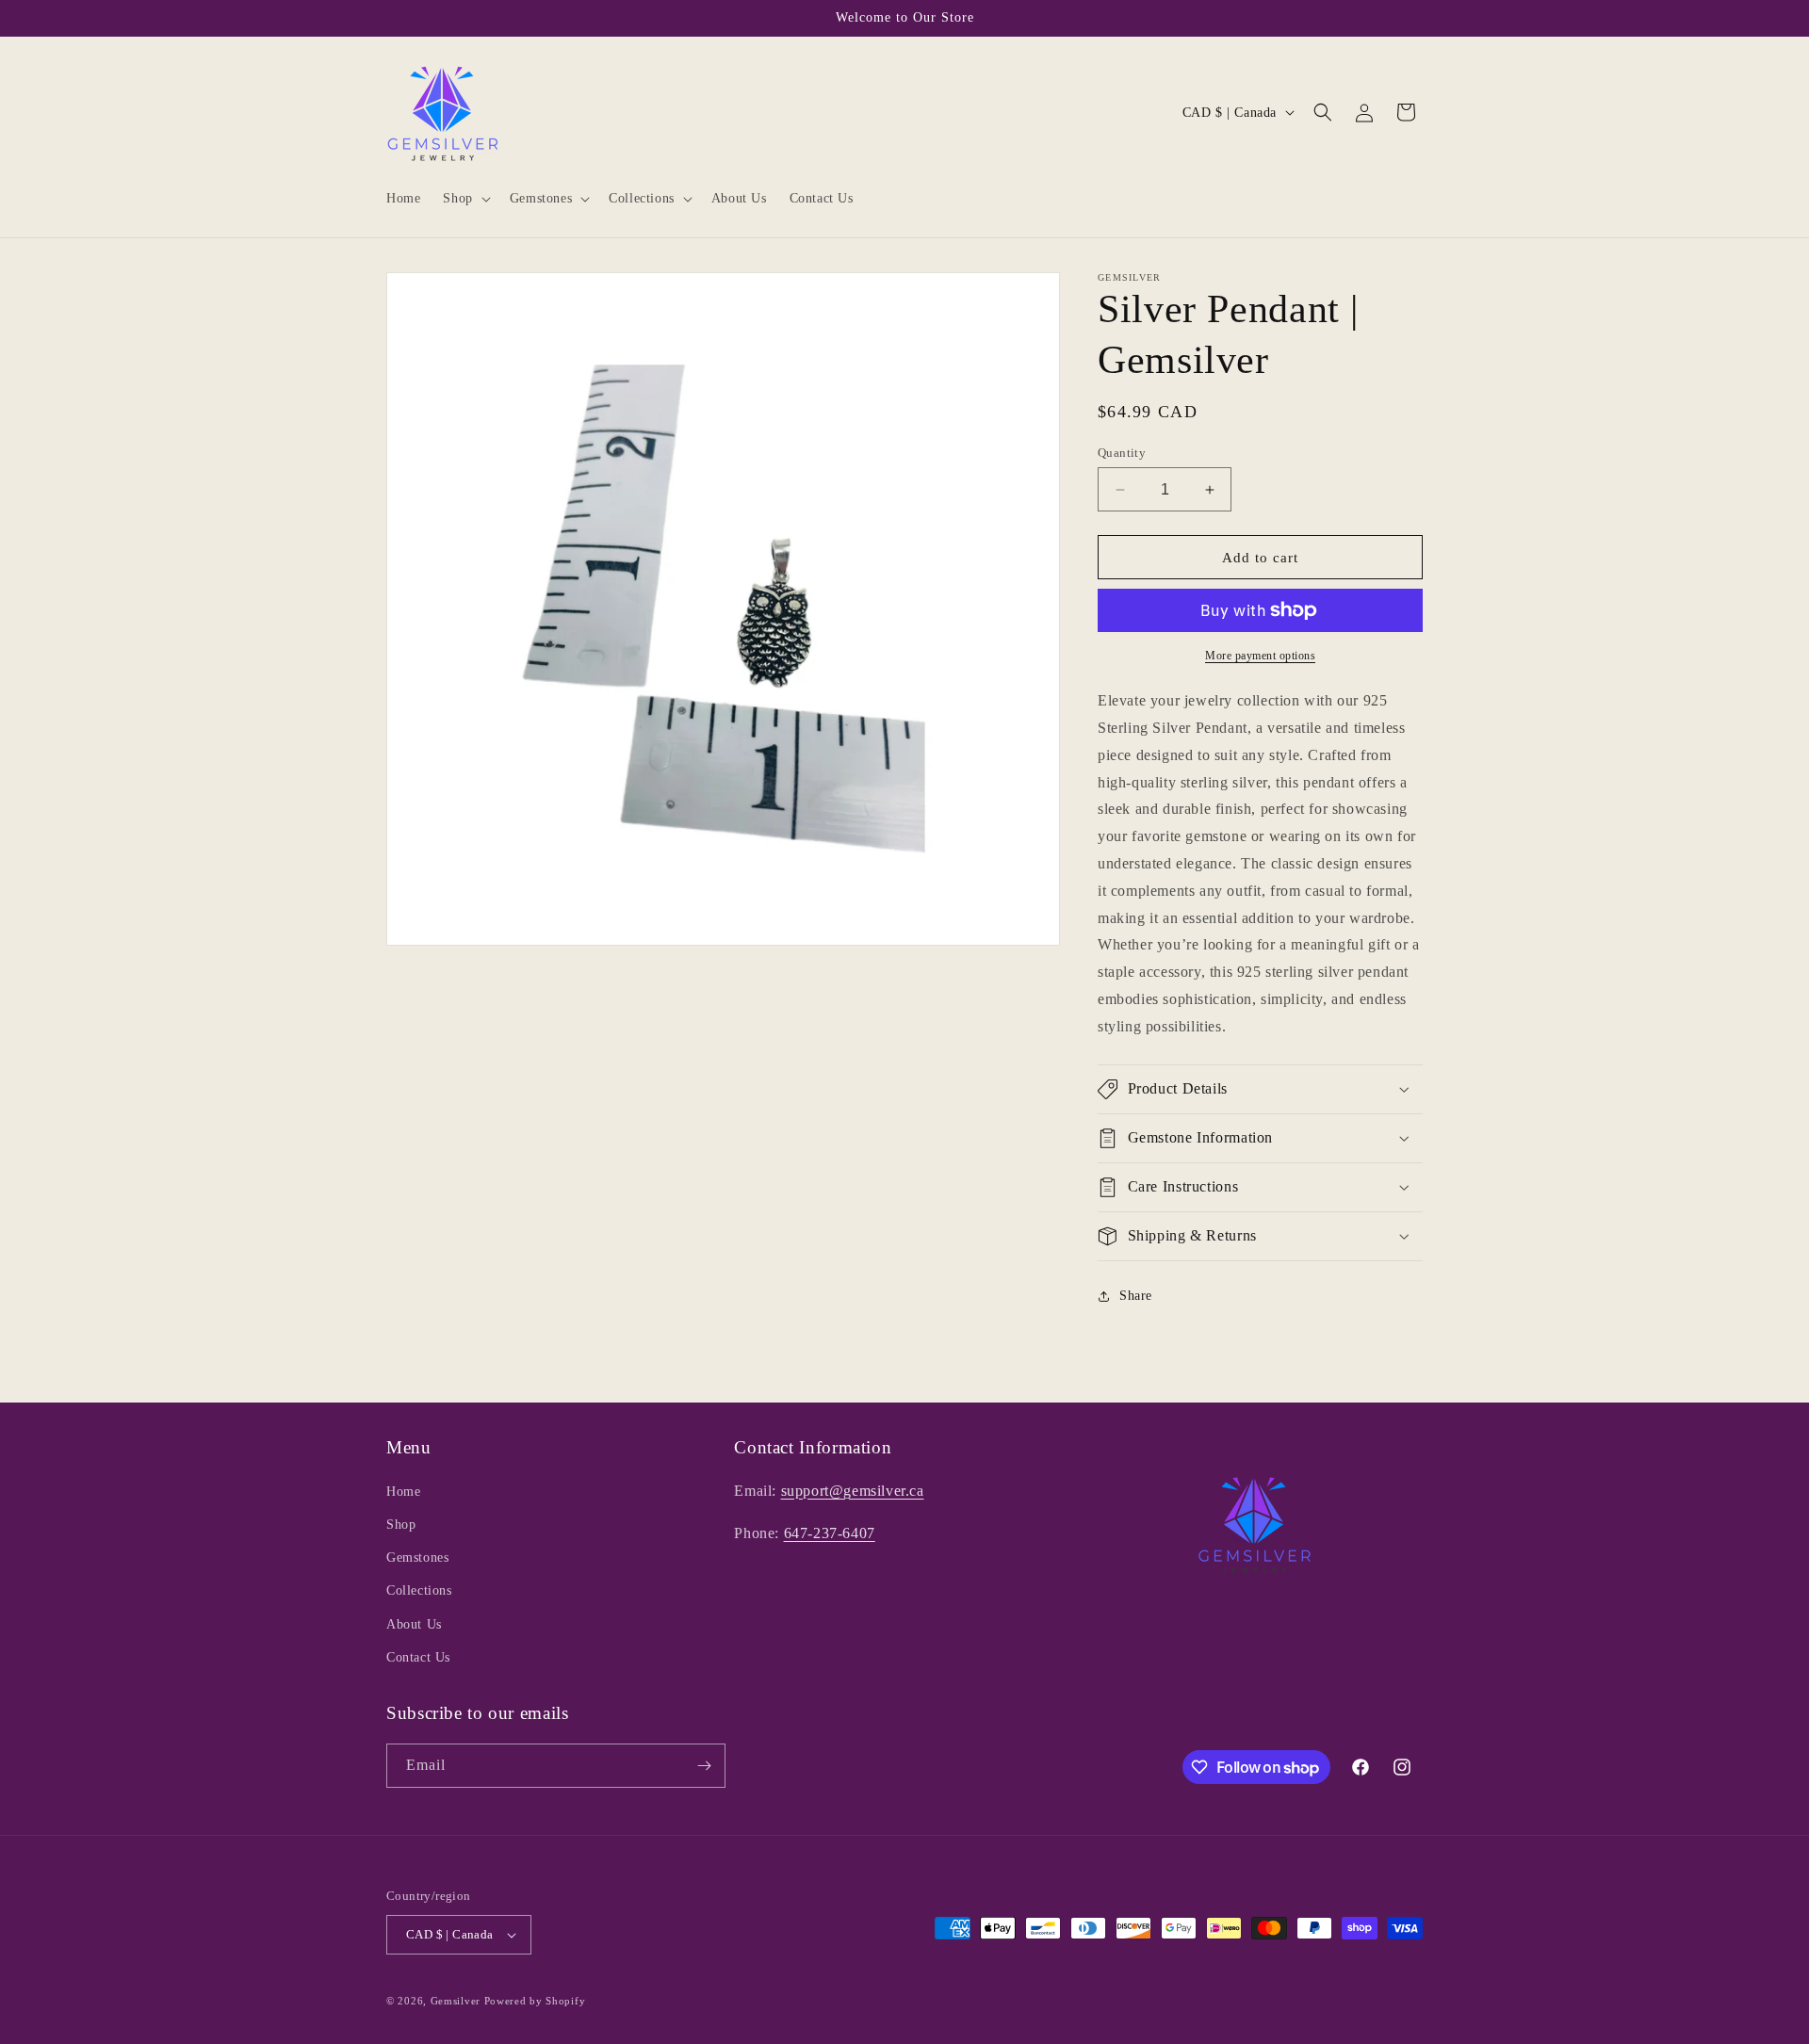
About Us (414, 1624)
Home (403, 1492)
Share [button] (1136, 1296)
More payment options (1260, 656)
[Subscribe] (704, 1766)
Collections (419, 1590)
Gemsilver (456, 2001)
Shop (401, 1525)
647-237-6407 (830, 1533)
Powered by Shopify (535, 2001)
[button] (464, 199)
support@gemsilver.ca (853, 1491)
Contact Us (418, 1657)
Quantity (1122, 453)
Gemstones (417, 1557)
